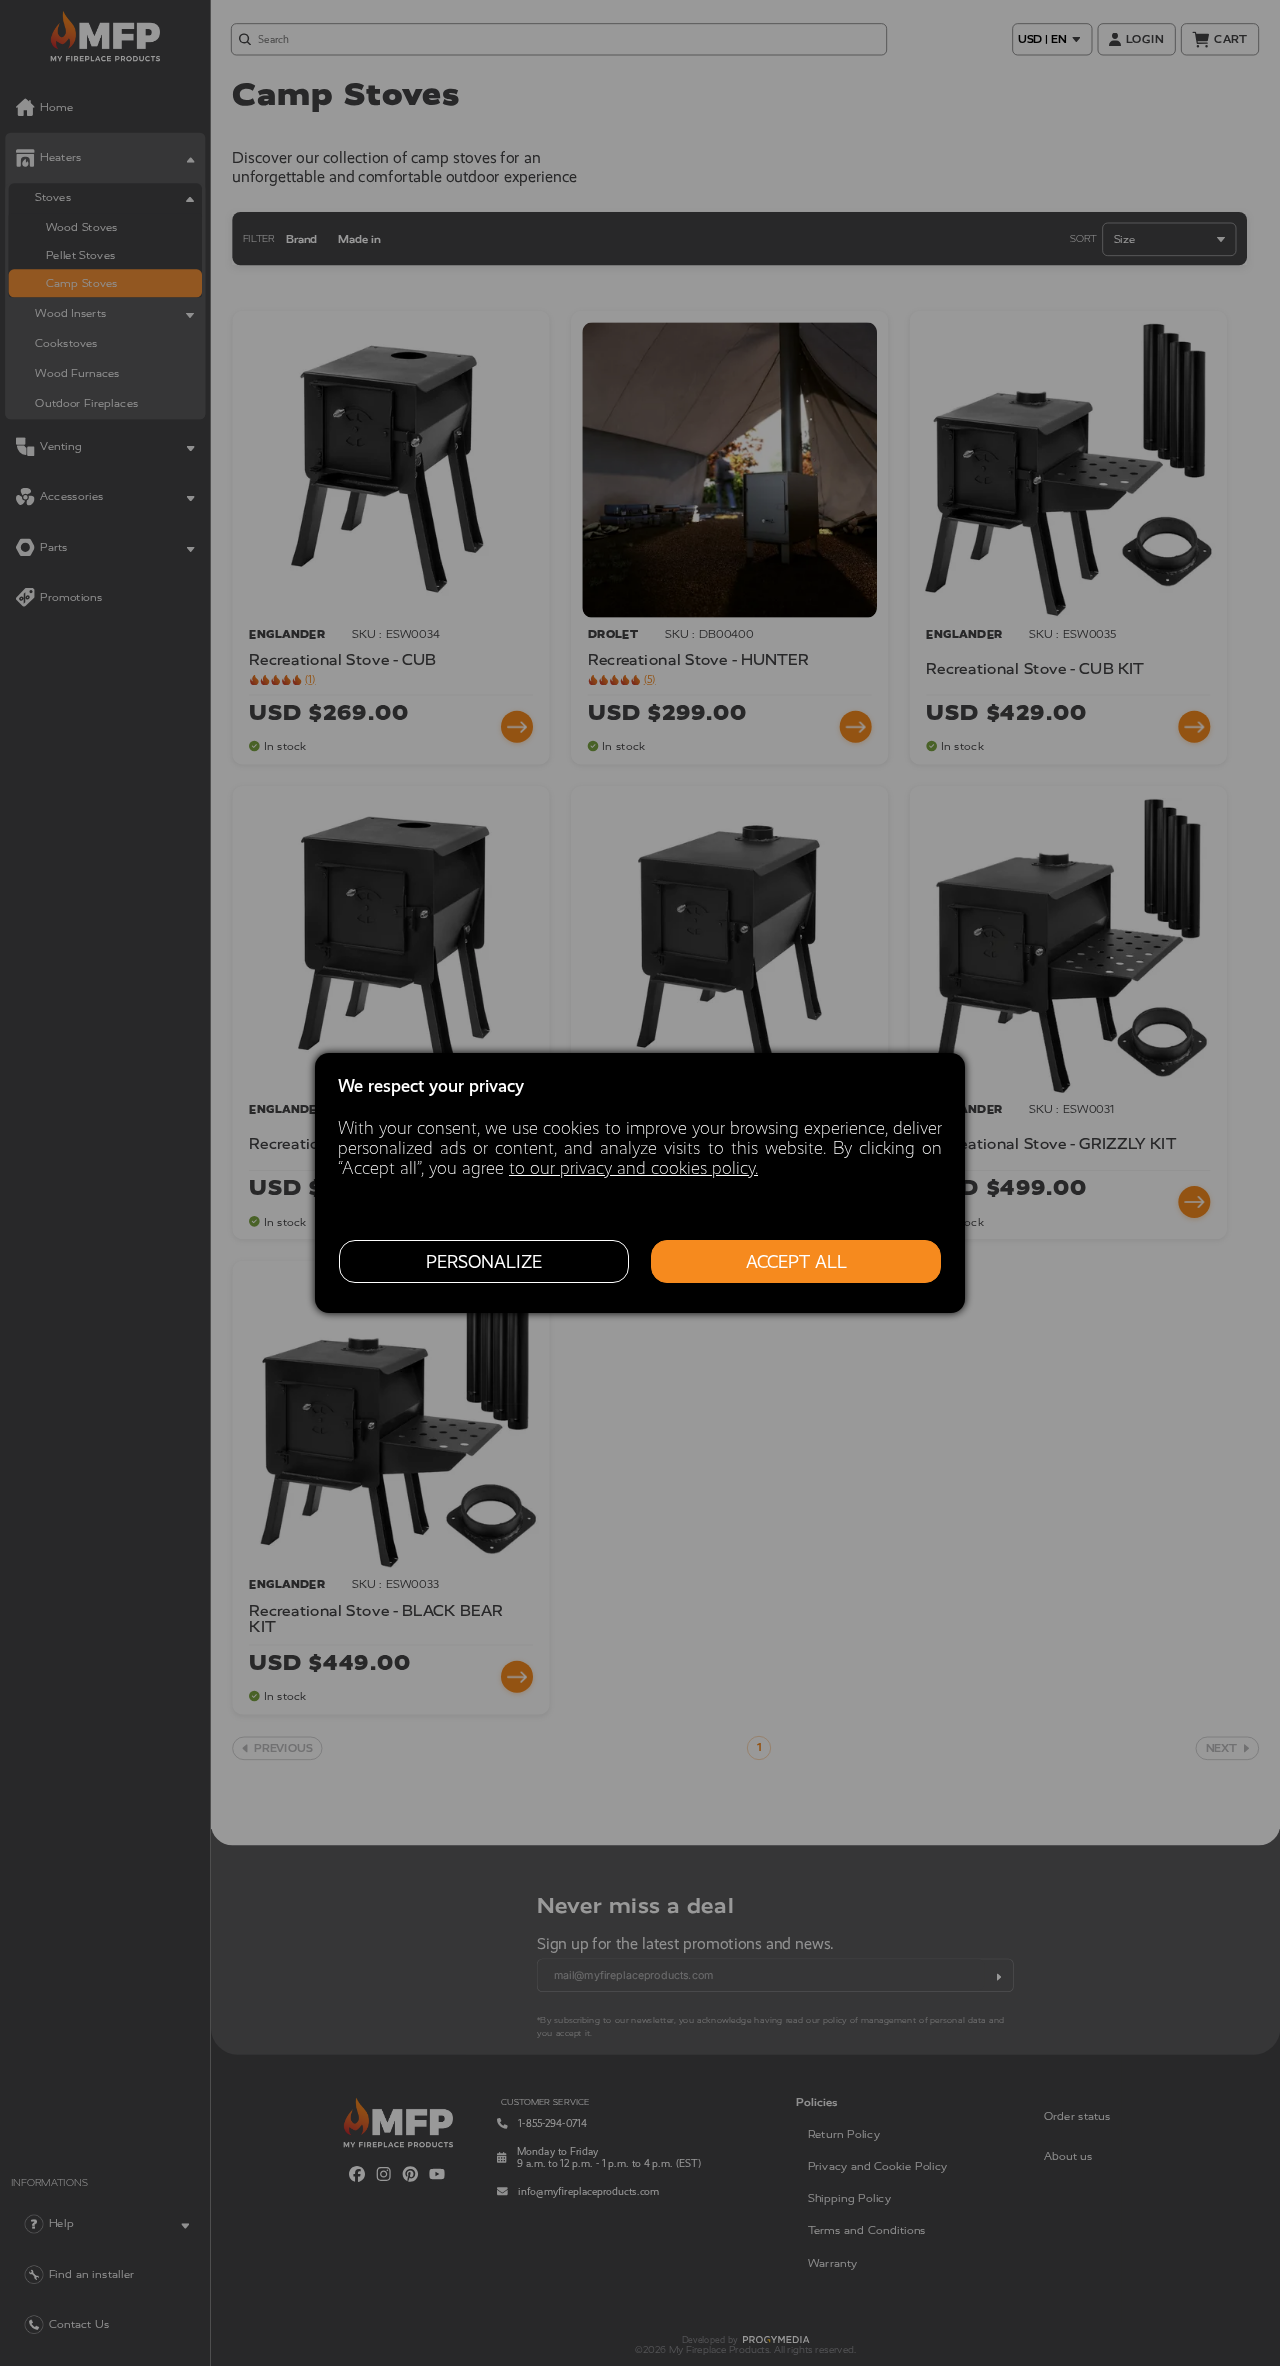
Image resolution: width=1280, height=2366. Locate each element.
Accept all (796, 1262)
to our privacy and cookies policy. (633, 1168)
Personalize (484, 1262)
